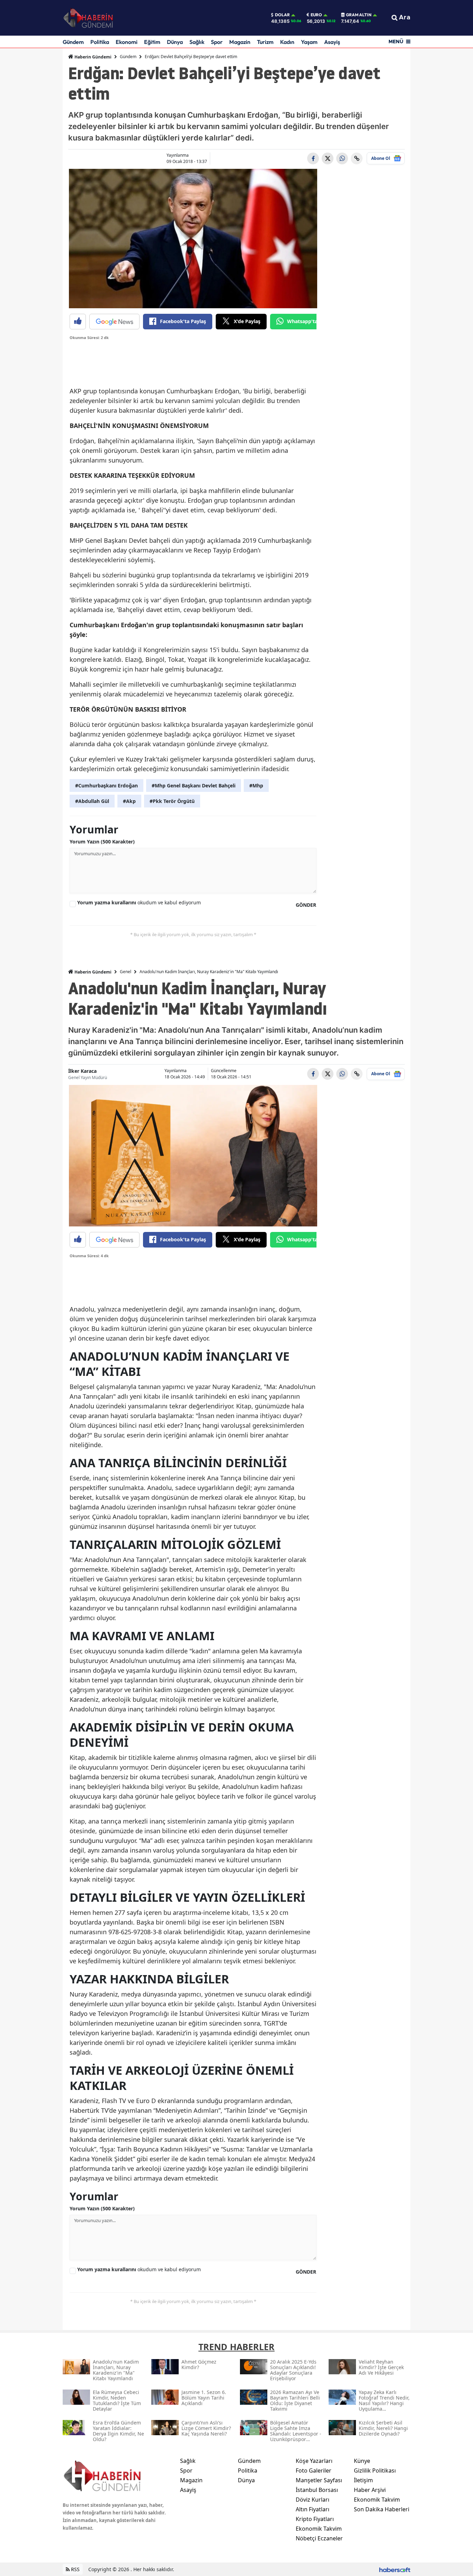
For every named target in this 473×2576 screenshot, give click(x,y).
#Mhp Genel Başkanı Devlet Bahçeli (194, 785)
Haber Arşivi (370, 2490)
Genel (126, 972)
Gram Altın (359, 15)
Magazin (240, 42)
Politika (100, 42)
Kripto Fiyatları (315, 2519)
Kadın (287, 42)
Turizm (265, 42)
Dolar (282, 15)
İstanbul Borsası (317, 2490)
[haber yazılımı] (395, 2569)
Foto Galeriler (314, 2470)
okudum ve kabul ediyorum (139, 902)
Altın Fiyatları (313, 2509)
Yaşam (309, 42)
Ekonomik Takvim (319, 2529)
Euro (316, 15)
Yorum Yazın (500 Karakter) (102, 842)
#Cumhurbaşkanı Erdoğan (106, 785)
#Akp (129, 801)
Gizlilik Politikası (375, 2470)
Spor (217, 42)
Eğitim (152, 42)
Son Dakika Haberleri (382, 2509)
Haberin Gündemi (92, 57)
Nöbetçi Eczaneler (319, 2538)
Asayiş (332, 42)
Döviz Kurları (313, 2500)
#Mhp (256, 785)
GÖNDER (306, 905)
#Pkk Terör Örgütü (172, 801)
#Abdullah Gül (92, 801)
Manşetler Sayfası (319, 2480)
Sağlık (197, 42)
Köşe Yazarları (314, 2461)
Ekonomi (127, 42)
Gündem (73, 42)
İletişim (363, 2480)
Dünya (175, 42)
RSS (75, 2569)
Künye (362, 2461)
